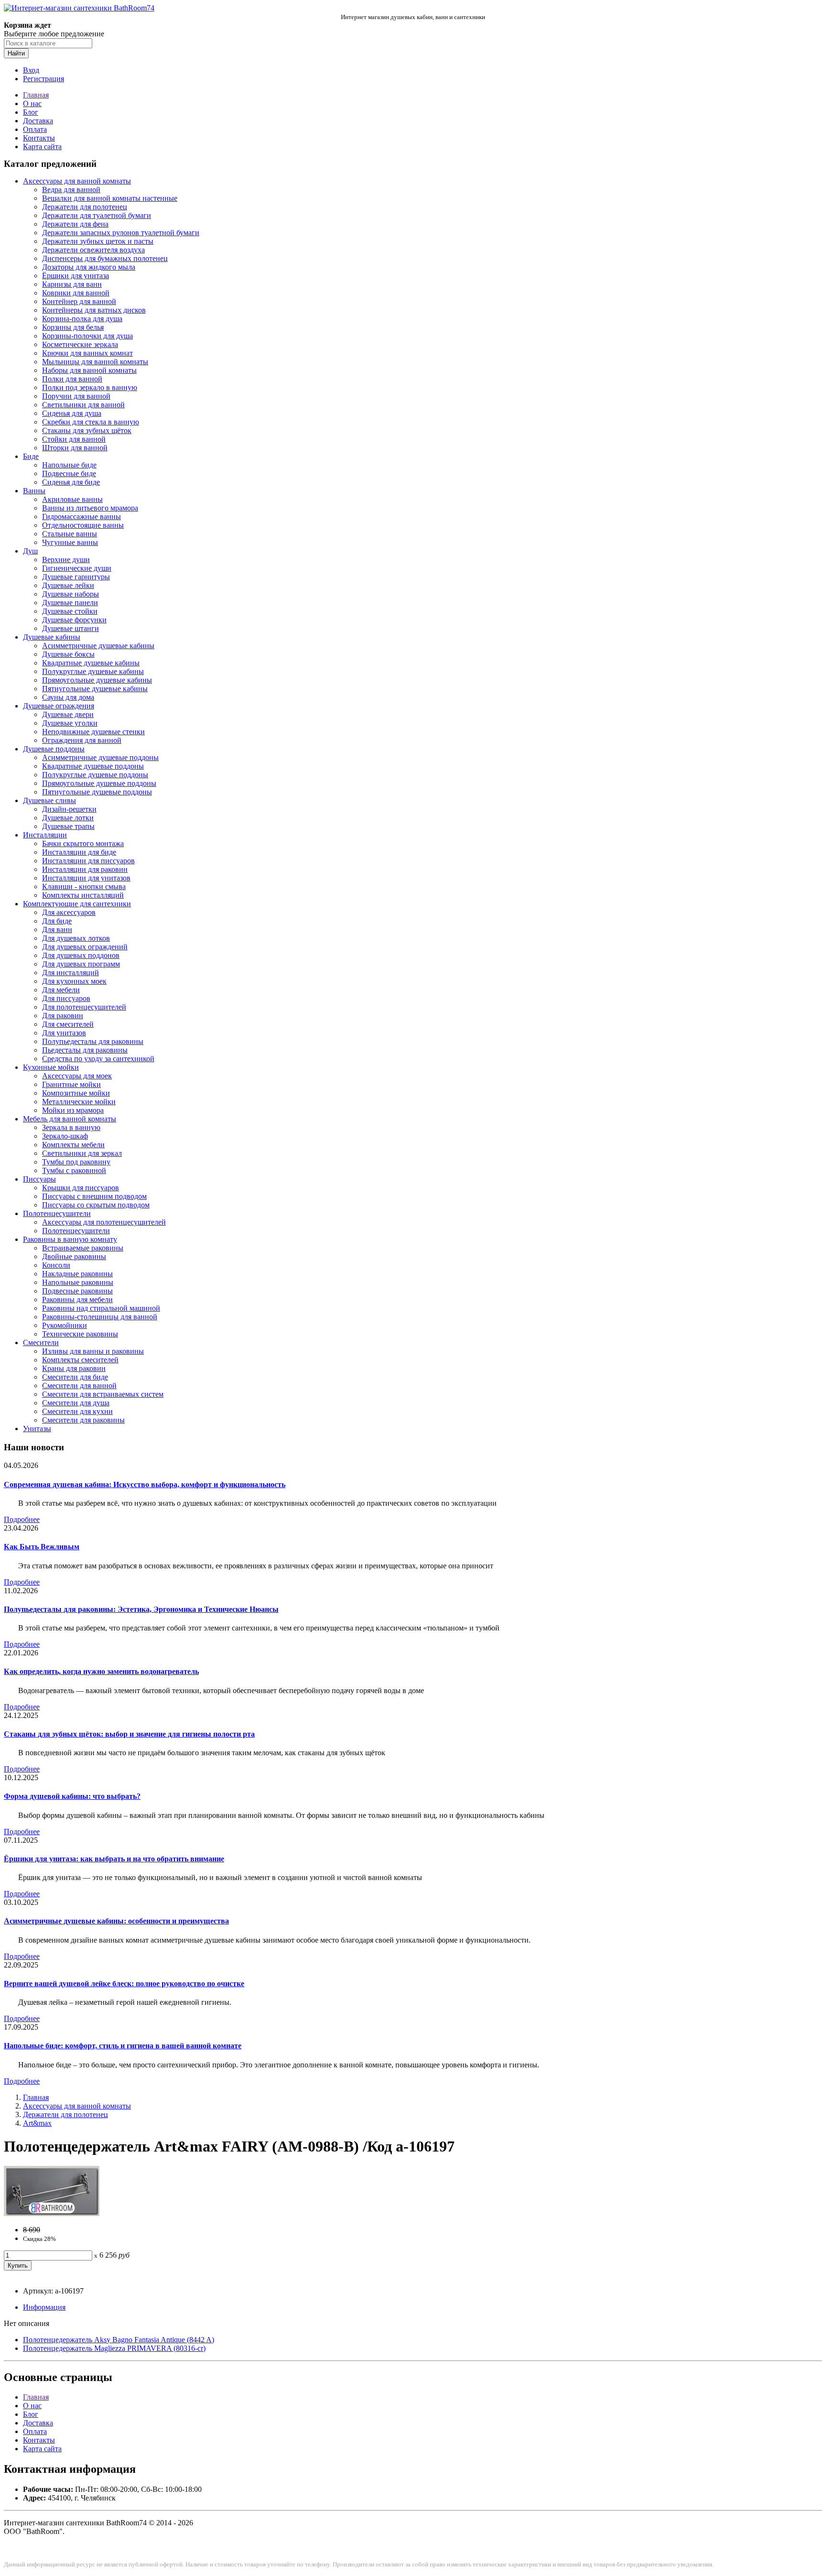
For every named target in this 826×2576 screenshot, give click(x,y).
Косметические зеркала (80, 344)
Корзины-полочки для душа (87, 336)
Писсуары (39, 1179)
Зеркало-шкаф (65, 1136)
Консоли (56, 1265)
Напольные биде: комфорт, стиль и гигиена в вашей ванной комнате (123, 2046)
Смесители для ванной (79, 1386)
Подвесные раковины (77, 1291)
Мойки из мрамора (73, 1110)
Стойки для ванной (74, 439)
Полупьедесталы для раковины (93, 1041)
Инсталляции (45, 835)
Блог (31, 112)
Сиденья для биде (71, 482)
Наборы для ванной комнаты (89, 370)
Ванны (34, 491)
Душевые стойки (70, 611)
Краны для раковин (74, 1368)
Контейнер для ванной (79, 301)
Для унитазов (64, 1033)
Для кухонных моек (74, 981)
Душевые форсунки (74, 620)
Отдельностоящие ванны (83, 525)
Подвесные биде (69, 473)
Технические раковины (80, 1334)
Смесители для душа (76, 1403)
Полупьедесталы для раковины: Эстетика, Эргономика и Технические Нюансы (141, 1609)
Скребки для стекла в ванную (91, 422)
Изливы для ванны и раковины (93, 1351)
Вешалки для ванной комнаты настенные (110, 198)
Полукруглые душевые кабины (93, 671)
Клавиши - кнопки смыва (84, 886)
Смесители (41, 1342)
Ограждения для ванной (82, 740)
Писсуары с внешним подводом (94, 1196)
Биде (31, 456)
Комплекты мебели (73, 1145)
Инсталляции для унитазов (86, 878)
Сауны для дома (68, 697)
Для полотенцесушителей (84, 1007)
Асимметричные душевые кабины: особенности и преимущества (116, 1921)
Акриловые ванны (72, 499)
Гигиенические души (77, 568)
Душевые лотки (68, 818)
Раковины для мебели (77, 1299)
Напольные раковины (78, 1282)
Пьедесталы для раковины (85, 1050)
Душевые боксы (68, 654)
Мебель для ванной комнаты (70, 1119)
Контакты (39, 138)
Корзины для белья (73, 327)
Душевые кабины (52, 637)
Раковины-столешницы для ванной (100, 1317)
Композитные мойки (76, 1093)
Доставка (38, 121)
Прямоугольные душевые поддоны (99, 783)
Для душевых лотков (76, 938)
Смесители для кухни (77, 1411)
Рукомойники (65, 1325)
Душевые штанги (71, 628)
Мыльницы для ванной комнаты (95, 362)
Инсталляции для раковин (85, 869)
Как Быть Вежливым (42, 1547)
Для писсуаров (66, 998)
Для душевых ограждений (85, 947)
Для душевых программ (81, 964)
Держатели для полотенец (85, 207)
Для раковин (63, 1016)
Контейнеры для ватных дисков (94, 310)
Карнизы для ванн (72, 284)
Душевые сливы (49, 800)
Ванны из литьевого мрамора (90, 508)
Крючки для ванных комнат (87, 353)
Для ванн (57, 929)
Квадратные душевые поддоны (93, 766)
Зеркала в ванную (71, 1127)
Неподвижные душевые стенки (93, 732)
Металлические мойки (79, 1102)
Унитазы (37, 1429)
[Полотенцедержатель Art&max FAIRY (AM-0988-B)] (52, 2213)
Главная (36, 95)
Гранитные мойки (71, 1084)
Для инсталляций (71, 973)
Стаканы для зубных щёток (87, 430)
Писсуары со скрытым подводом (96, 1205)
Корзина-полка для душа (82, 319)
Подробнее (22, 1519)
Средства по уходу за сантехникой (98, 1059)
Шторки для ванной (75, 448)
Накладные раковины (77, 1274)
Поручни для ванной (76, 396)
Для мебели (61, 990)
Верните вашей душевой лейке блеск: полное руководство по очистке (124, 1984)
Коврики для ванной (76, 293)
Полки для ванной (72, 379)
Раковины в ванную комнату (70, 1239)
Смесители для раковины (83, 1420)
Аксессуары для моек (77, 1076)
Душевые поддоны (54, 749)
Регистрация (43, 79)
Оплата (35, 129)
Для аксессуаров (69, 912)
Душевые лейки (68, 585)
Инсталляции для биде (79, 852)
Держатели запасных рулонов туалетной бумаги (121, 233)
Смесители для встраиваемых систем (103, 1394)
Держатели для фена (75, 224)
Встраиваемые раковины (83, 1248)
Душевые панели (70, 603)
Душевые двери (68, 714)
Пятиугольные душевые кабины (95, 689)
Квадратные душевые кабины (91, 663)
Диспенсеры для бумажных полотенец (105, 258)
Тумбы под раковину (76, 1162)
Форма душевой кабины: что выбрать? (72, 1796)
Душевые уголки (70, 723)
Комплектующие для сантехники (77, 904)
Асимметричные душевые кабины (98, 646)
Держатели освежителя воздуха (93, 250)
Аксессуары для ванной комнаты (77, 181)
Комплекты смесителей (80, 1360)
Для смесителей (68, 1024)
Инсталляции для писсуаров (88, 861)
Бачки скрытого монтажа (83, 843)
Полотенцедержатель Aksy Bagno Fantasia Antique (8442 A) (119, 2340)
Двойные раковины (74, 1256)
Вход (31, 70)
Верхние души (66, 560)
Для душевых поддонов (81, 955)
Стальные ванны (70, 534)
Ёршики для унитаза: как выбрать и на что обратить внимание (114, 1859)
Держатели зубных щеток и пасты (98, 241)
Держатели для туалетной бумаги (97, 215)
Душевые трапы (68, 826)
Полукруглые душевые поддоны (95, 775)
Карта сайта (42, 147)
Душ (30, 551)
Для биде (57, 921)
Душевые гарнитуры (76, 577)
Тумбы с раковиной (74, 1170)
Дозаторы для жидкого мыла (89, 267)
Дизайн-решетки (69, 809)
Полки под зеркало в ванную (90, 387)
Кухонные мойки (51, 1067)
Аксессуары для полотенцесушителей (104, 1222)
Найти (16, 53)
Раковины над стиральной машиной (101, 1308)
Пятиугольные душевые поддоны (97, 792)
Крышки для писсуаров (81, 1188)
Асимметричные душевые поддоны (100, 757)
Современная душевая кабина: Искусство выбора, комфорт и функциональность (145, 1484)
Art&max (37, 2123)
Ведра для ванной (71, 190)
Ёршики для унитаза (76, 276)
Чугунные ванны (70, 542)
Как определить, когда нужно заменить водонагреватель (101, 1671)
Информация (44, 2307)
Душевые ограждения (59, 706)
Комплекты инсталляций (83, 895)
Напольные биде (69, 465)
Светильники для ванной (83, 405)
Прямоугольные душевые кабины (97, 680)
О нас (32, 103)
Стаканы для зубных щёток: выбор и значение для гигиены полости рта (129, 1734)
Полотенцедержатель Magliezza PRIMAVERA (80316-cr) (114, 2348)
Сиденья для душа (72, 413)
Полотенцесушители (57, 1213)
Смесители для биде (75, 1377)
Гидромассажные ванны (82, 516)
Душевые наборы (71, 594)
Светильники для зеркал (82, 1153)
